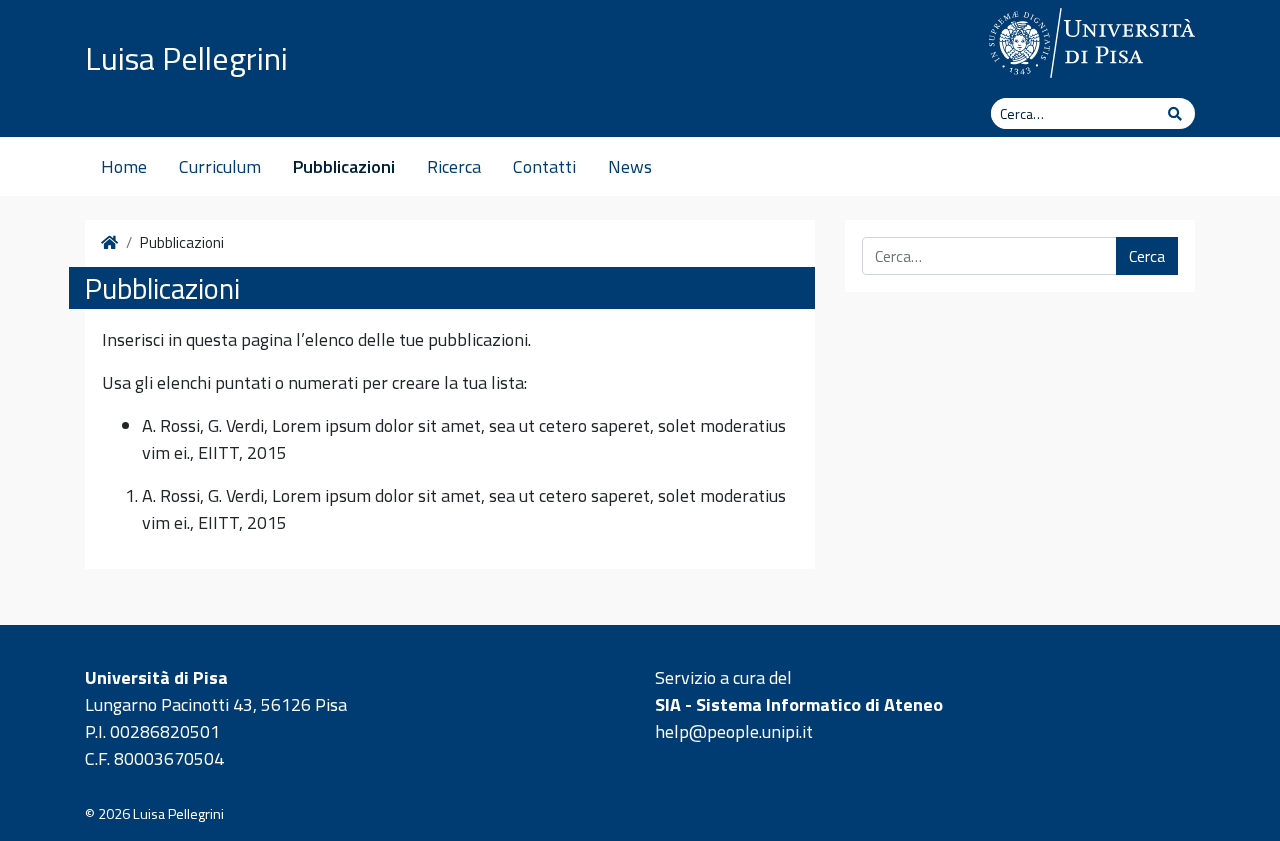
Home (124, 166)
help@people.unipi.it (734, 731)
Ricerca (454, 166)
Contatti (544, 166)
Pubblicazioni (344, 166)
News (630, 166)
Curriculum (220, 166)
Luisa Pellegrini (186, 58)
